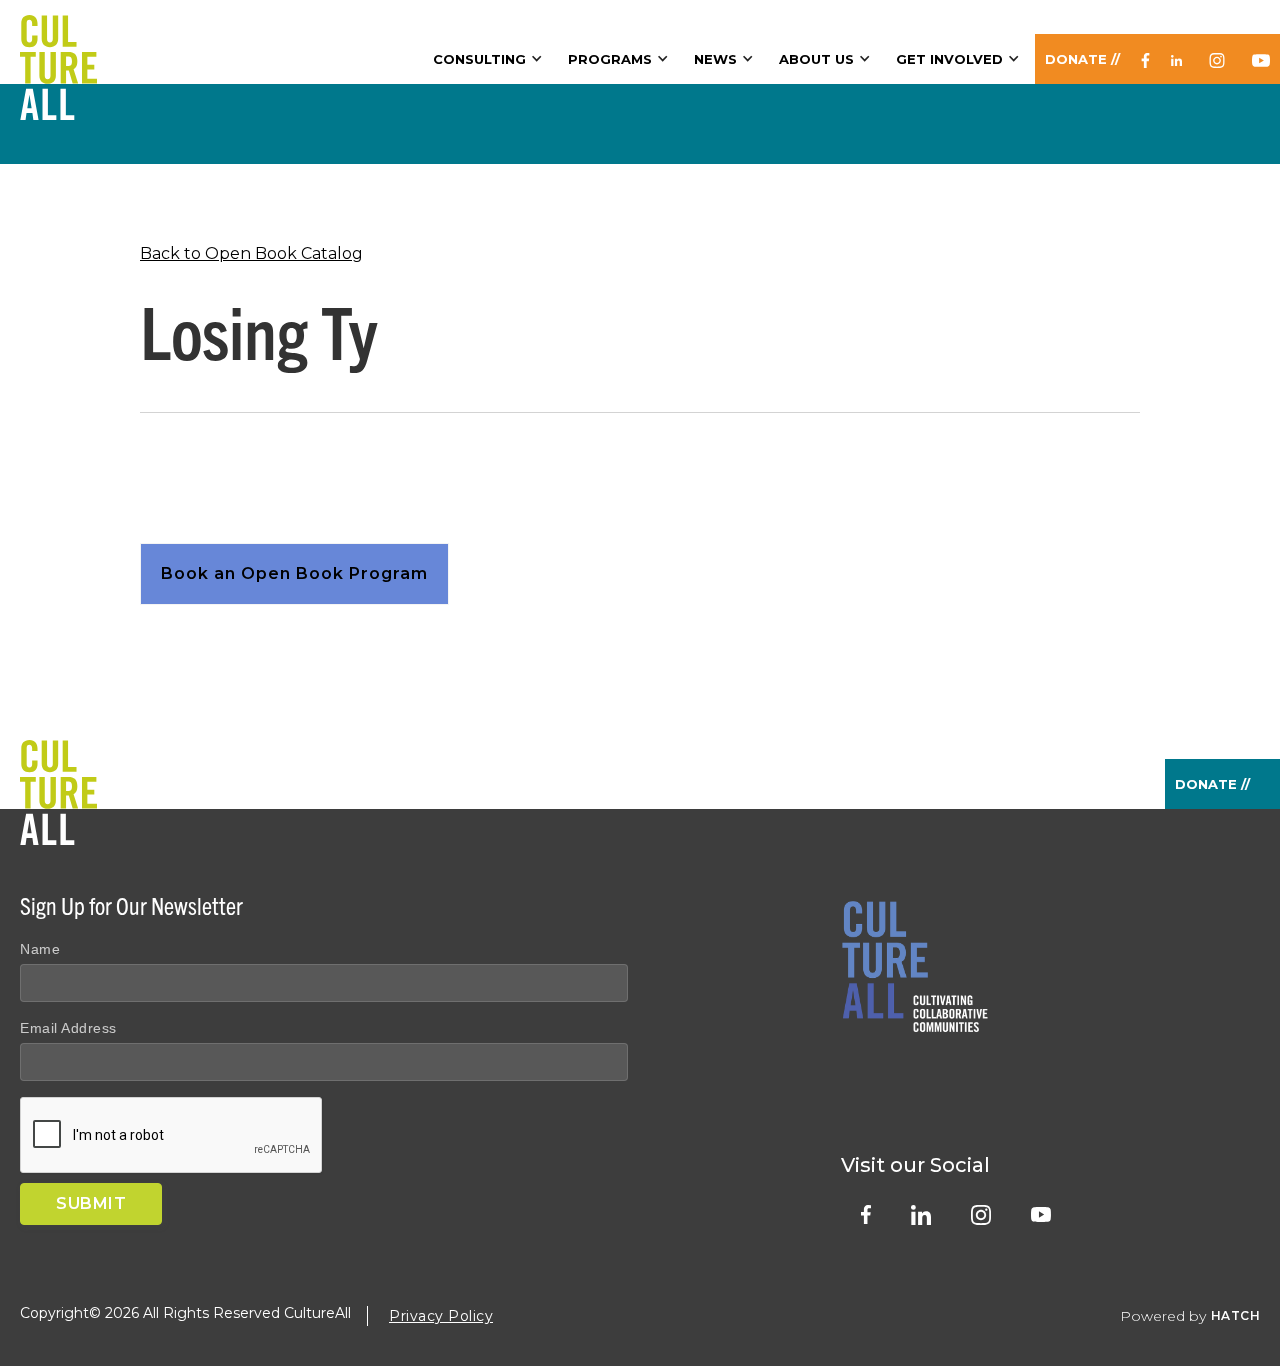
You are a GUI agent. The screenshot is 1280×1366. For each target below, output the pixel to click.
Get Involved (949, 59)
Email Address (68, 1028)
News (715, 59)
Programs (610, 59)
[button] (490, 59)
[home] (58, 42)
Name (40, 949)
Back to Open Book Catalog (251, 253)
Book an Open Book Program (294, 573)
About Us (816, 59)
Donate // (1082, 59)
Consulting (479, 59)
